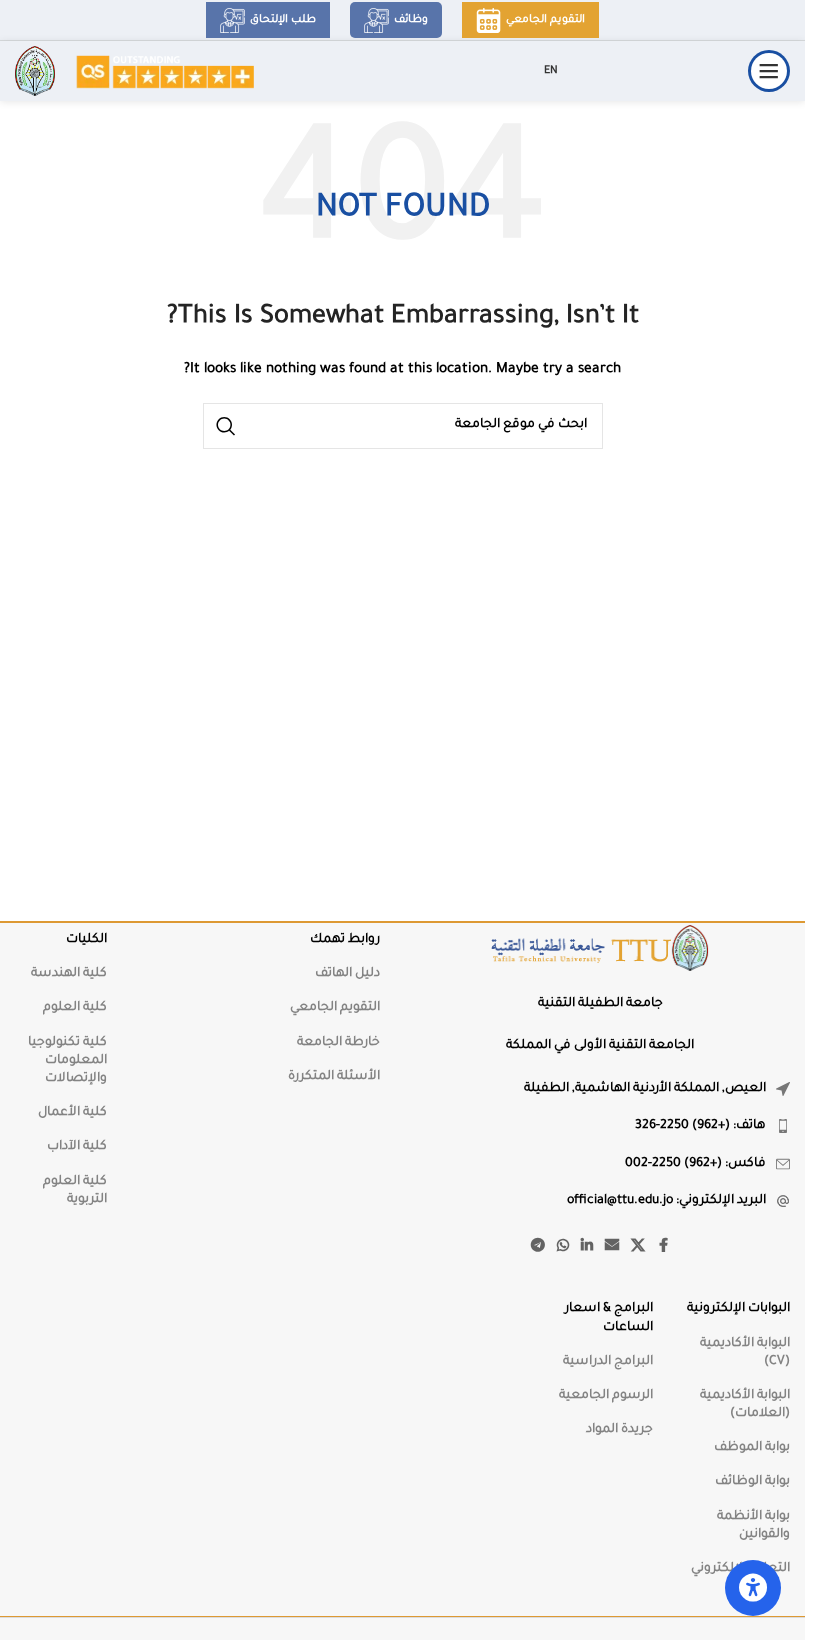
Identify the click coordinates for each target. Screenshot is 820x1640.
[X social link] (638, 1247)
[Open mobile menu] (769, 71)
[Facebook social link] (663, 1247)
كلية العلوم (75, 1008)
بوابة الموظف (752, 1448)
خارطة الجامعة (338, 1043)
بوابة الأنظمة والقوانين (753, 1526)
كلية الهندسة (69, 974)
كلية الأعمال (72, 1113)
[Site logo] (164, 72)
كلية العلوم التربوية (75, 1191)
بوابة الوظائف (752, 1482)
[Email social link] (612, 1247)
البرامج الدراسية (608, 1362)
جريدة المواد (619, 1430)
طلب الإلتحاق (283, 20)
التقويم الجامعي (545, 20)
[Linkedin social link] (587, 1247)
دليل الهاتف (347, 974)
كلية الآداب (77, 1147)
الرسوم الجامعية (606, 1396)
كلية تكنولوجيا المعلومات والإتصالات (67, 1061)
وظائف (411, 20)
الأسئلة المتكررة (334, 1077)
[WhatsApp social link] (563, 1247)
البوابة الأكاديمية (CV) (745, 1353)
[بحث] (226, 426)
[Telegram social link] (538, 1247)
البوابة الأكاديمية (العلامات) (745, 1405)
